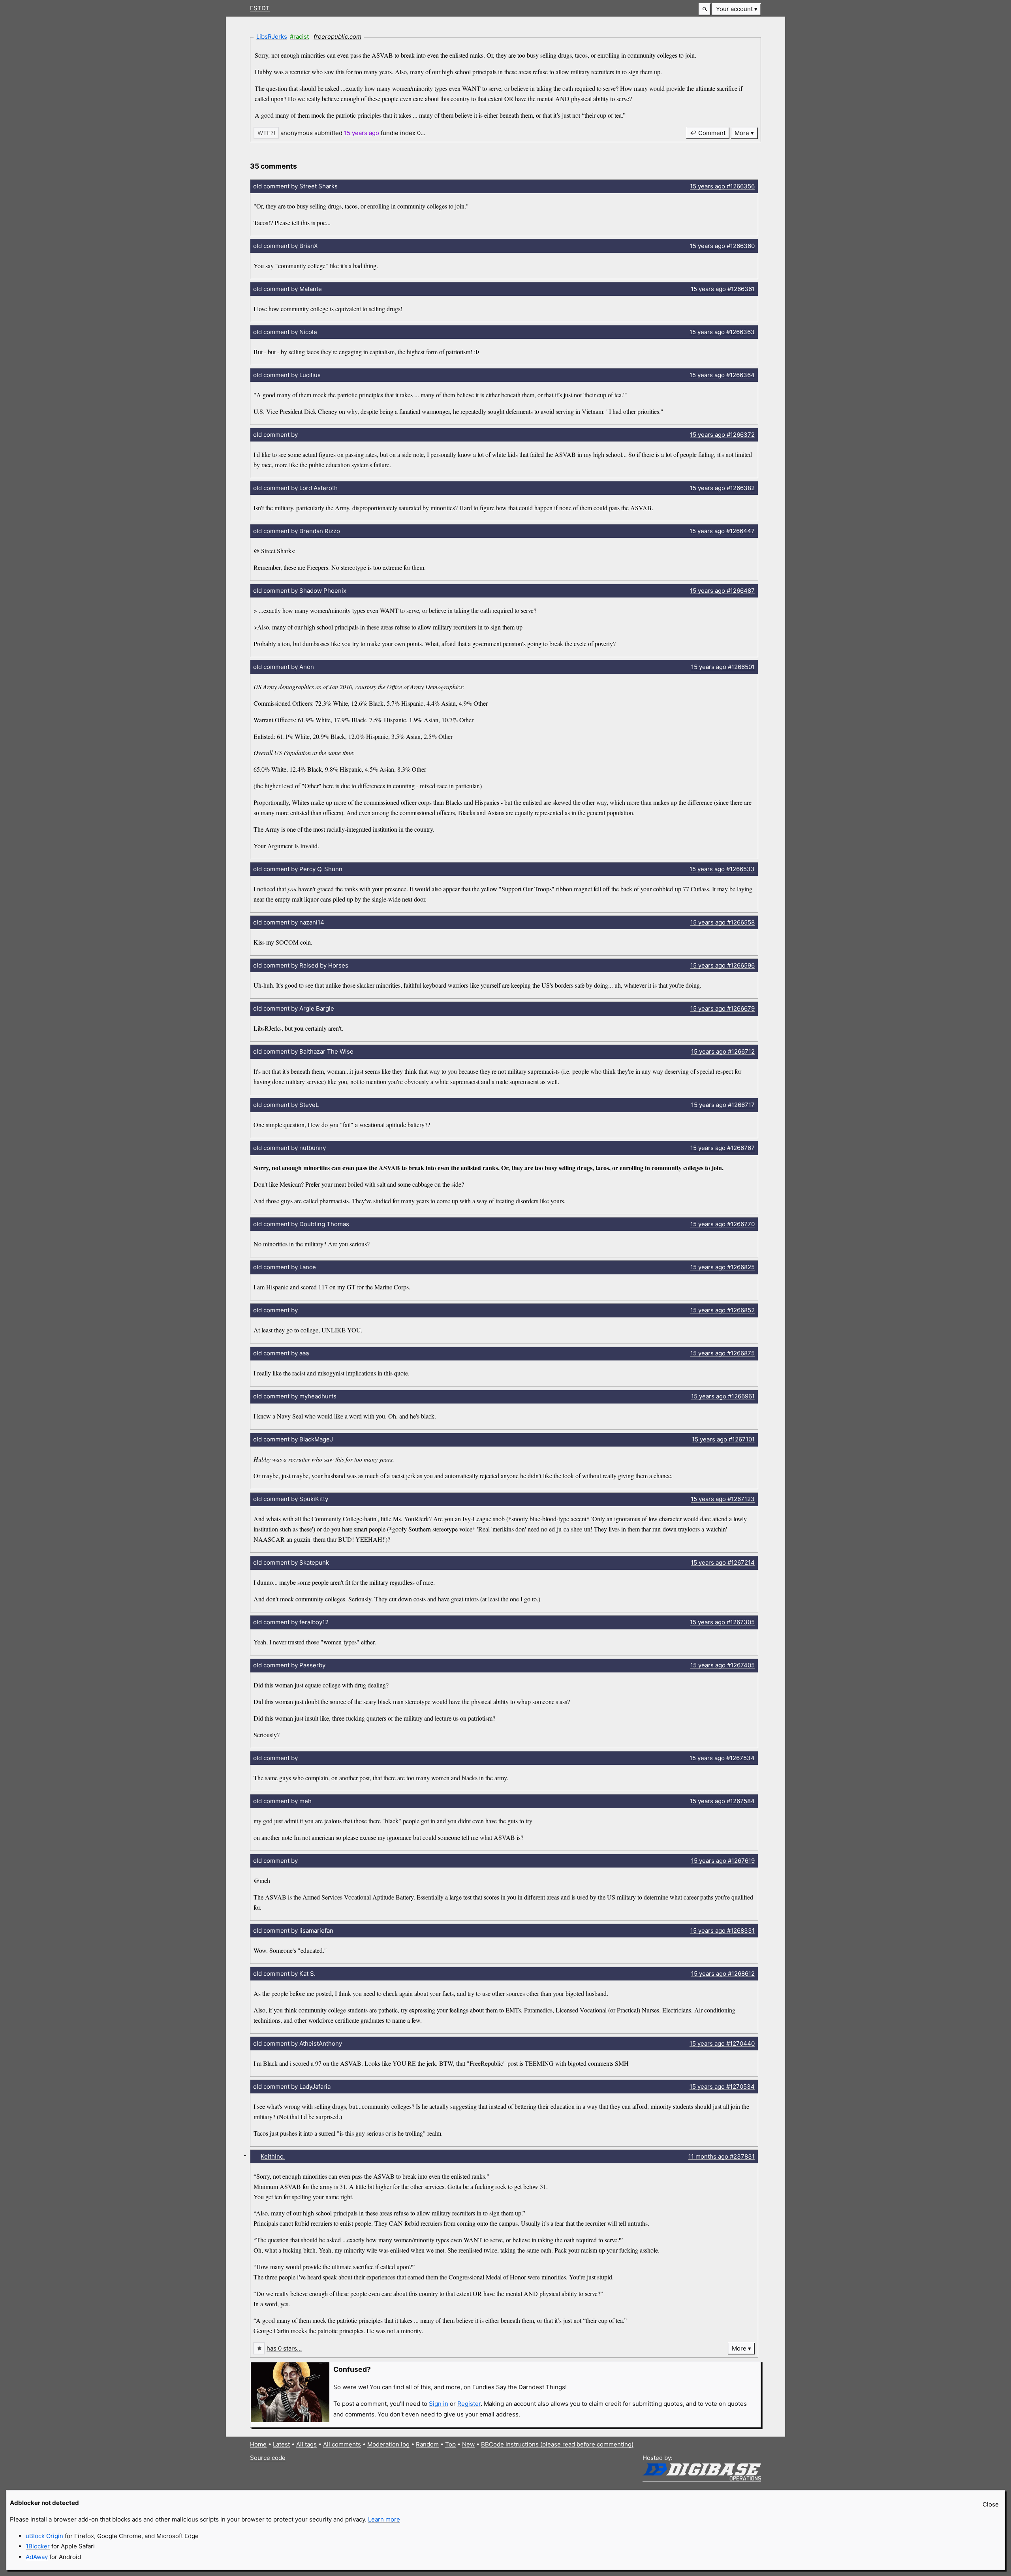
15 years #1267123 (723, 1499)
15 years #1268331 (723, 1931)
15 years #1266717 (723, 1105)
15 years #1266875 (723, 1353)
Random (427, 2444)
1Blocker (38, 2546)
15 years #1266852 (723, 1310)
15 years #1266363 (722, 332)
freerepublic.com (337, 37)
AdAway (37, 2557)
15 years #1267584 (722, 1801)
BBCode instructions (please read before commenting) (557, 2444)
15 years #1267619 (723, 1861)
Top (450, 2444)
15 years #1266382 (722, 488)
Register (469, 2404)
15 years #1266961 (723, 1396)
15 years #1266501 (723, 667)
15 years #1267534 (722, 1758)
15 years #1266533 (722, 869)
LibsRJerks (272, 37)
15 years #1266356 (722, 186)
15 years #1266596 (723, 965)
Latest (281, 2444)
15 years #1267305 (722, 1622)
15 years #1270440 (722, 2043)
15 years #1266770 (723, 1224)
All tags (306, 2444)
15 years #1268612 (723, 1974)
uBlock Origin (44, 2536)
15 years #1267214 (723, 1562)
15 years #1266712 (723, 1051)
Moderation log (388, 2444)
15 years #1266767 (723, 1148)
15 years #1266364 (722, 375)
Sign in (439, 2404)
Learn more (384, 2519)
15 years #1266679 (723, 1008)
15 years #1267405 (723, 1665)
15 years (362, 133)
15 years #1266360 (722, 246)
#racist (299, 37)
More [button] (742, 133)
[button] (705, 9)
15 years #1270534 (722, 2087)
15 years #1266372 (722, 435)
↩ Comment (708, 133)
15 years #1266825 (723, 1267)
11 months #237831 (722, 2156)
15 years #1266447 (722, 531)
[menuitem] (737, 9)
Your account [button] (734, 9)
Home (258, 2444)
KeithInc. (273, 2156)
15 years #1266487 (722, 591)
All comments (342, 2444)
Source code (268, 2458)
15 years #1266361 (723, 289)
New (468, 2444)
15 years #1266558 (723, 922)
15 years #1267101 (723, 1439)
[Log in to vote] (266, 133)
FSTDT (260, 8)
